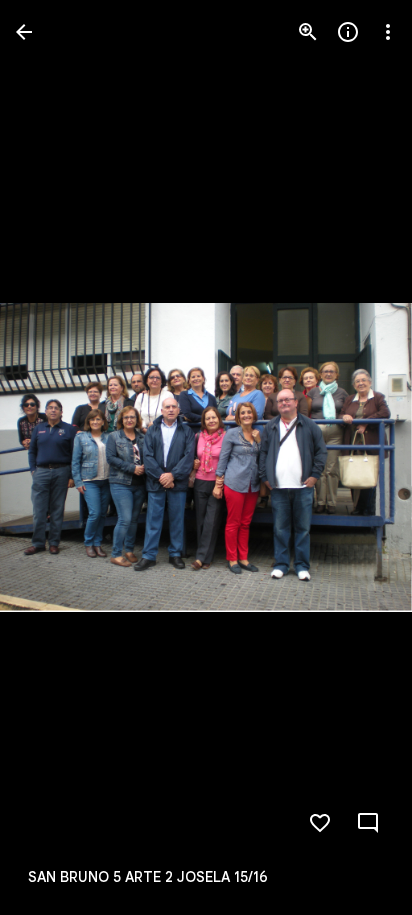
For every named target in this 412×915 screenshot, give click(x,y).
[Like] (320, 823)
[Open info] (348, 32)
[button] (56, 458)
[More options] (388, 32)
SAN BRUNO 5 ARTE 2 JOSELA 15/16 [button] (148, 877)
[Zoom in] (308, 32)
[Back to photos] (24, 32)
